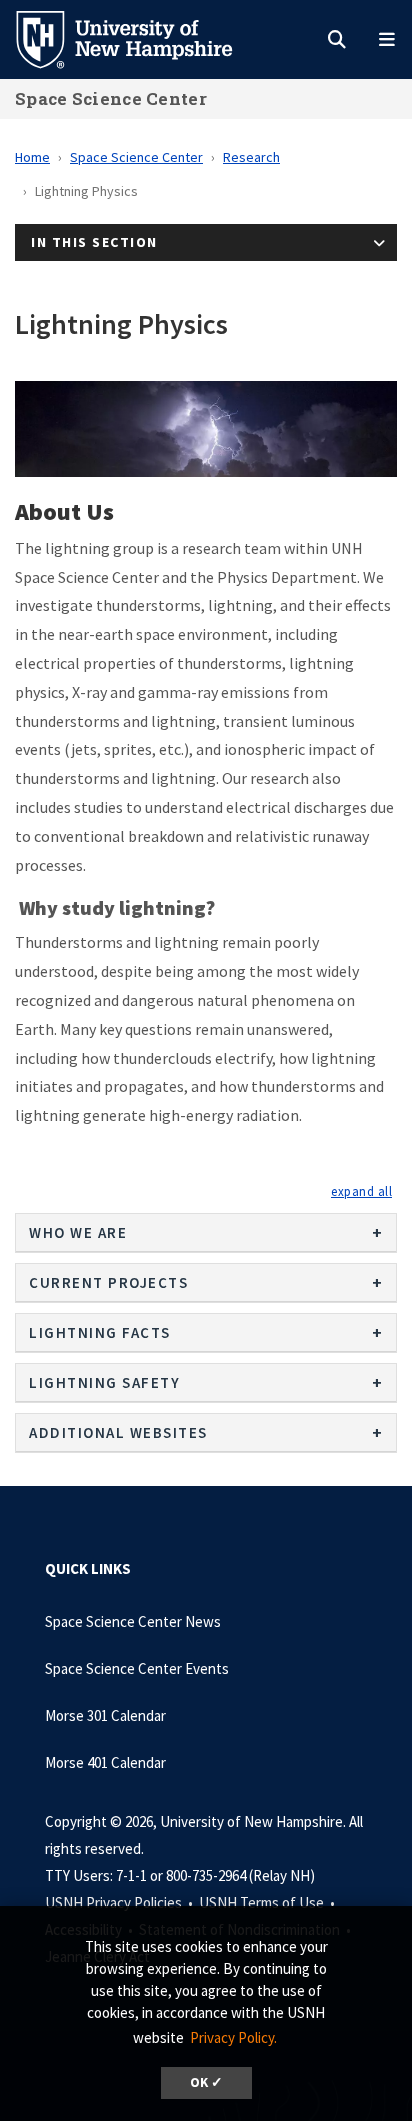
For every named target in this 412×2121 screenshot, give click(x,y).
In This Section (94, 242)
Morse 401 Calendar (105, 1762)
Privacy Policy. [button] (233, 2037)
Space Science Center (111, 98)
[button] (361, 1191)
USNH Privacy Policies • (120, 1902)
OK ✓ (206, 2082)
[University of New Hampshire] (140, 38)
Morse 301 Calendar (105, 1715)
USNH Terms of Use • (268, 1902)
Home (32, 157)
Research (251, 157)
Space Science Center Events (137, 1668)
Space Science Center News (133, 1621)
